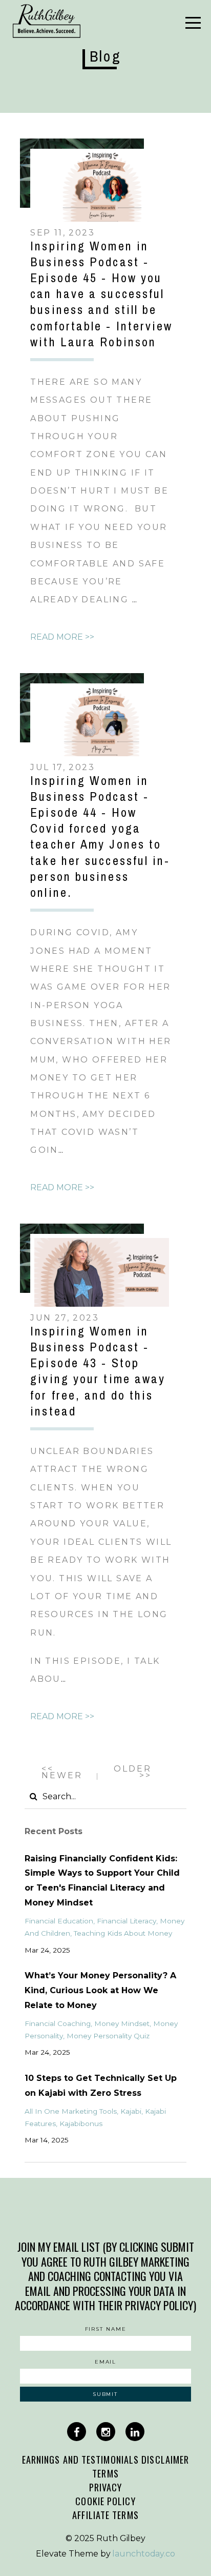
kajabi (131, 2111)
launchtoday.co (144, 2554)
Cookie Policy (105, 2501)
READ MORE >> (62, 637)
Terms (105, 2473)
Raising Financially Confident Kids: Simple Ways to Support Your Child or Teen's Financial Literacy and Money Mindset (102, 1881)
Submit (105, 2394)
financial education (59, 1921)
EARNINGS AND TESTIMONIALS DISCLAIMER (106, 2459)
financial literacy (126, 1921)
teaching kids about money (123, 1933)
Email (106, 2362)
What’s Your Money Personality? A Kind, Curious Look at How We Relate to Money (100, 1990)
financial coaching (58, 2023)
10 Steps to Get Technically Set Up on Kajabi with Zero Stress (101, 2086)
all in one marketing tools (71, 2111)
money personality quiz (108, 2036)
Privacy (106, 2487)
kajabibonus (81, 2123)
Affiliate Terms (105, 2515)
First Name (106, 2329)
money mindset (122, 2023)
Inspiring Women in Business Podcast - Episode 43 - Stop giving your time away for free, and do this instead (98, 1371)
